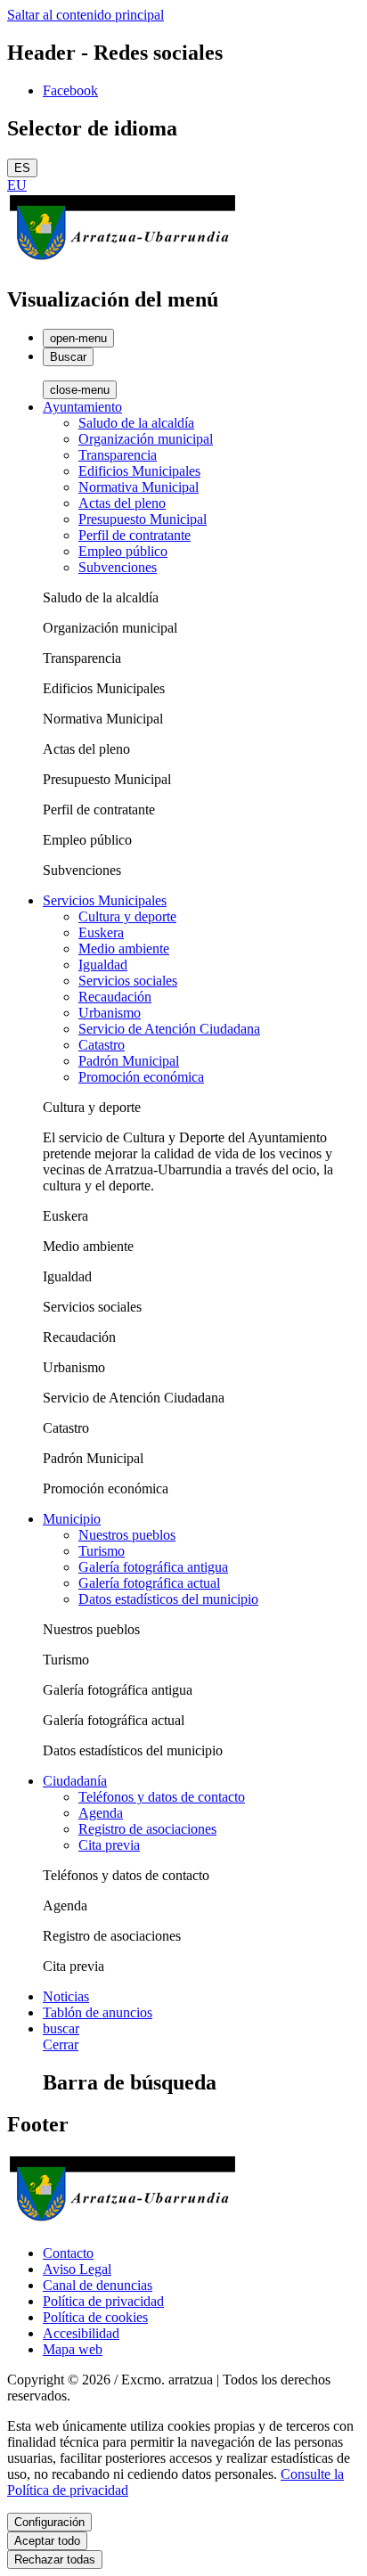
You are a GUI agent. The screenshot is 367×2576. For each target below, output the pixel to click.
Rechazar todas (55, 2560)
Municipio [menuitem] (72, 1519)
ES (22, 168)
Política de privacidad (103, 2301)
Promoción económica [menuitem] (141, 1077)
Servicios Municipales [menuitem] (105, 900)
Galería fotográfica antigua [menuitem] (153, 1567)
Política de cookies (95, 2317)
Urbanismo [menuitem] (110, 1013)
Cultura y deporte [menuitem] (127, 916)
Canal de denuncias (98, 2285)
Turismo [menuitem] (102, 1551)
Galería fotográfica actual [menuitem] (149, 1583)
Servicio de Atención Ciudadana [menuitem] (169, 1029)
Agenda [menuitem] (101, 1813)
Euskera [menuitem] (101, 932)
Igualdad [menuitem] (103, 965)
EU (17, 185)
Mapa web (73, 2349)
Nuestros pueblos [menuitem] (127, 1535)
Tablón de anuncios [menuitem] (98, 2012)
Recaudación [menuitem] (115, 997)
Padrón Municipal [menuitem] (129, 1061)
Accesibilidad (81, 2333)
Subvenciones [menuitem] (118, 567)
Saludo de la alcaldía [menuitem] (136, 423)
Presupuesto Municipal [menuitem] (143, 519)
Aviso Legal (77, 2269)
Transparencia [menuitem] (118, 455)
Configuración (49, 2522)
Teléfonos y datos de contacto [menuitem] (162, 1797)
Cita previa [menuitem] (109, 1845)
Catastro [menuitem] (102, 1045)
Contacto (68, 2253)
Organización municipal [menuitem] (146, 439)
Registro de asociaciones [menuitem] (147, 1829)
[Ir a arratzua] (122, 262)
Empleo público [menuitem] (123, 551)
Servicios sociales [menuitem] (128, 981)
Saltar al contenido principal (86, 15)
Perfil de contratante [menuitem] (135, 535)
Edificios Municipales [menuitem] (139, 471)
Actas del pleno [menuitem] (122, 503)
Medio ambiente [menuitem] (124, 949)
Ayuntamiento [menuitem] (82, 407)
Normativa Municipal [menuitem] (139, 487)
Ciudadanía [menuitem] (75, 1781)
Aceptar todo (47, 2541)
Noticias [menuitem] (66, 1996)
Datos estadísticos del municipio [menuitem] (168, 1599)
